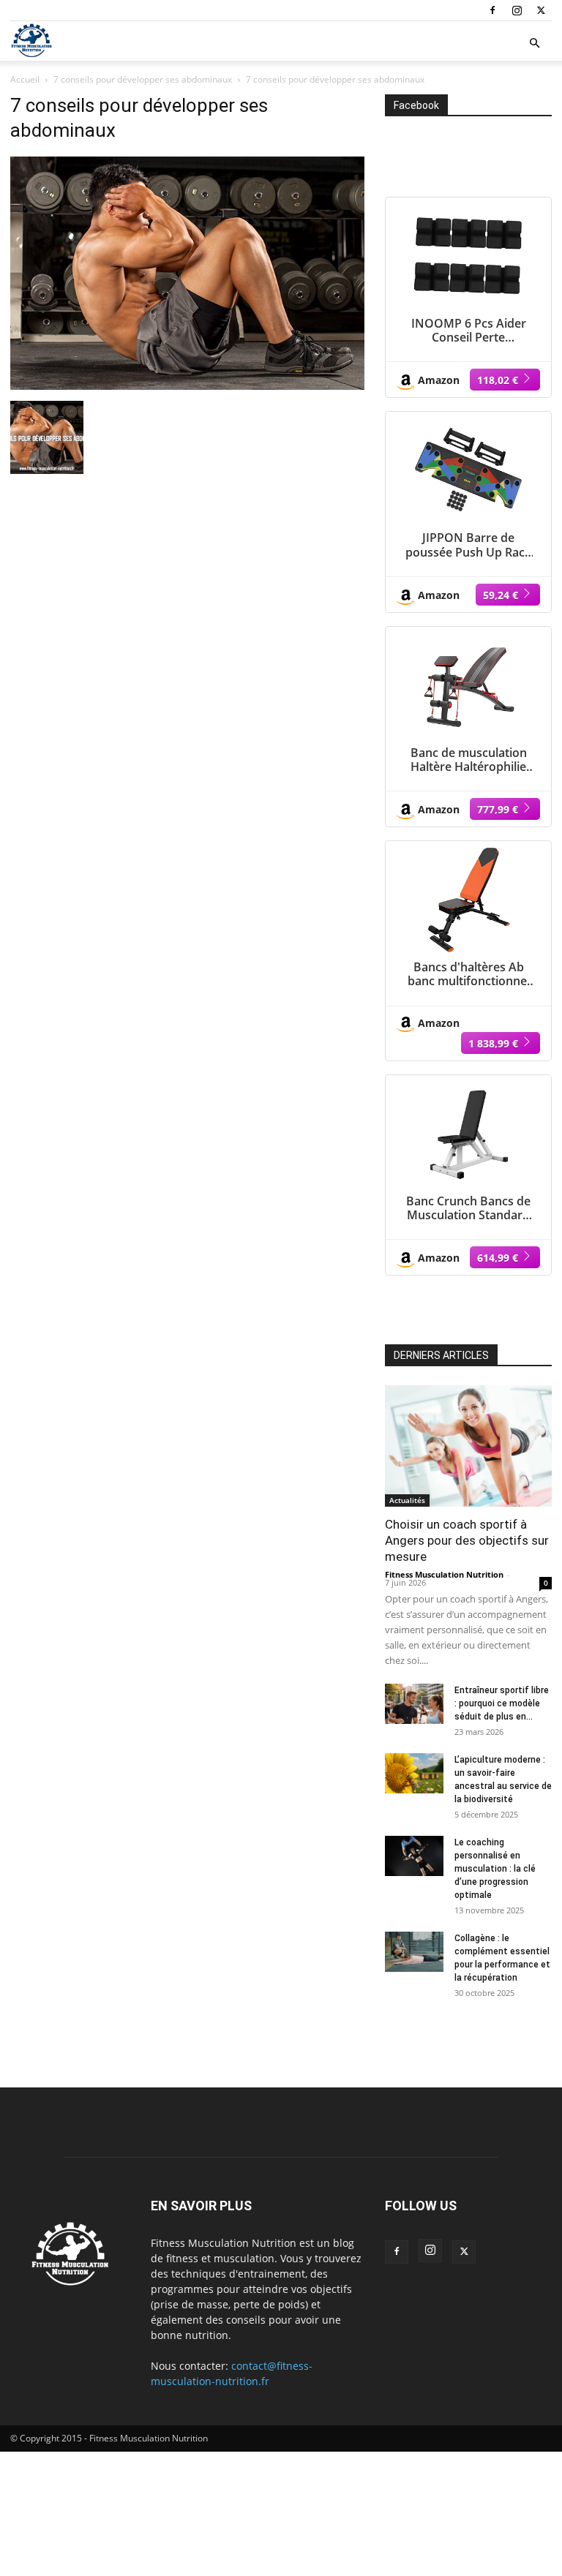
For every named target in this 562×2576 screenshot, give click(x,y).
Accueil (25, 79)
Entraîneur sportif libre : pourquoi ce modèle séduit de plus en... (502, 1703)
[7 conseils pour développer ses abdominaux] (187, 386)
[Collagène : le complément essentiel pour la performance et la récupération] (414, 1952)
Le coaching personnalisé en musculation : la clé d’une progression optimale (495, 1869)
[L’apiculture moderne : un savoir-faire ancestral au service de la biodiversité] (414, 1773)
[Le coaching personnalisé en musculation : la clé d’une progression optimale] (414, 1856)
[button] (534, 44)
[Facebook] (492, 10)
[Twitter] (541, 10)
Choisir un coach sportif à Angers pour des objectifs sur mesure (467, 1540)
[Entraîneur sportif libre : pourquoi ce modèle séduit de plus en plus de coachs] (414, 1704)
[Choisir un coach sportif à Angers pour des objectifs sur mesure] (468, 1446)
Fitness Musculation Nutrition (444, 1574)
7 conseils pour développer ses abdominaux (143, 79)
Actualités (407, 1500)
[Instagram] (517, 10)
